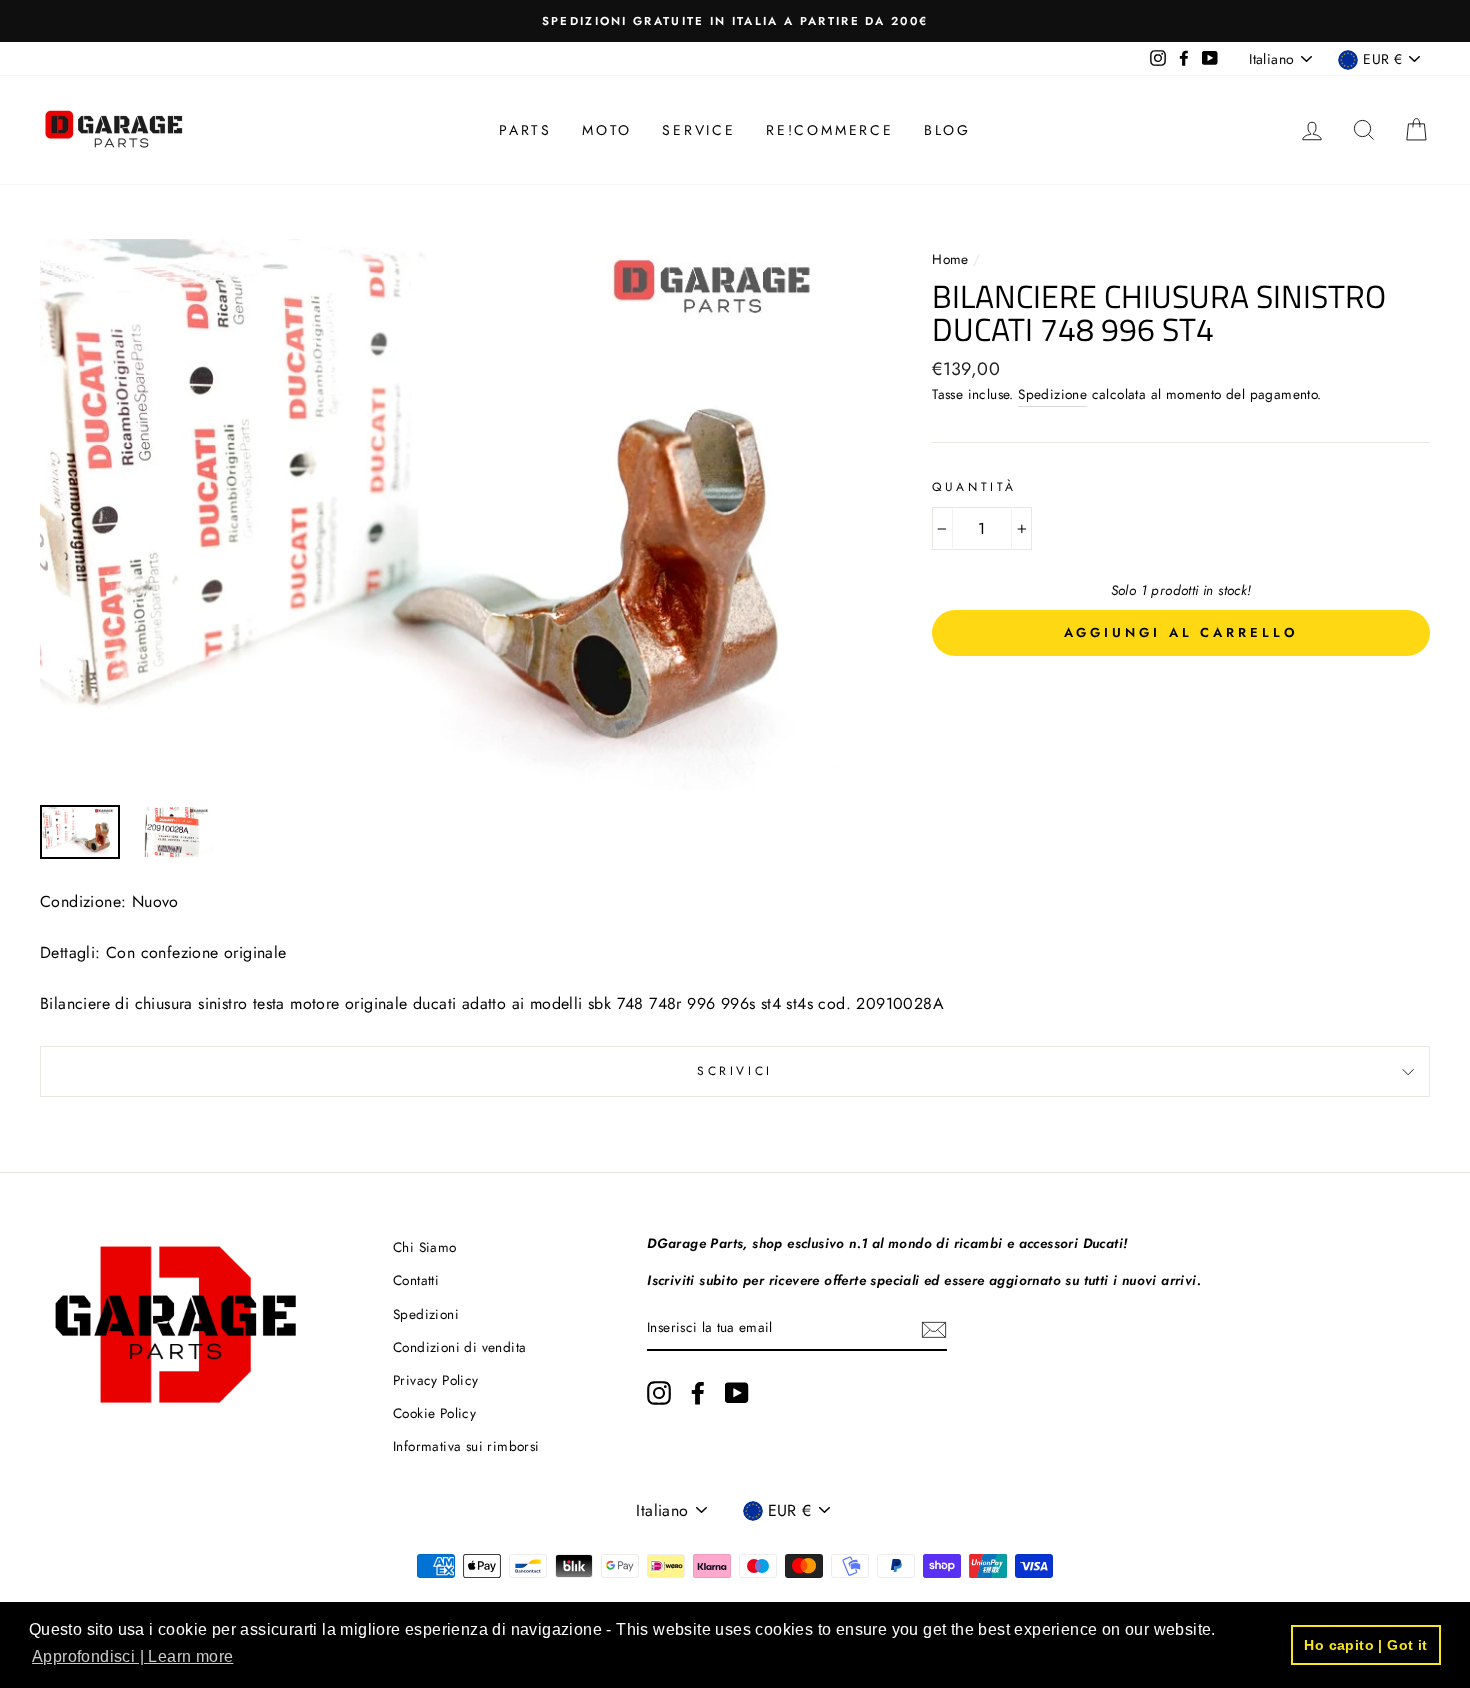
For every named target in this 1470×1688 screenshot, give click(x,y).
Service (699, 130)
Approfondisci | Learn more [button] (132, 1656)
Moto (607, 130)
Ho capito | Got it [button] (1365, 1645)
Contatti (416, 1280)
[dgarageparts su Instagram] (659, 1393)
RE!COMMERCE (830, 130)
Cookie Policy (434, 1413)
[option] (735, 21)
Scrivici (735, 1071)
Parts (525, 130)
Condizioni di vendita (459, 1347)
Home (952, 259)
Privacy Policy (436, 1380)
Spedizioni (426, 1314)
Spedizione (1052, 394)
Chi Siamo (425, 1247)
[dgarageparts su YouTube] (737, 1393)
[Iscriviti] (934, 1329)
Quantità (974, 487)
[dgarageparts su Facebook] (698, 1393)
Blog (947, 130)
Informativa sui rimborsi (466, 1446)
